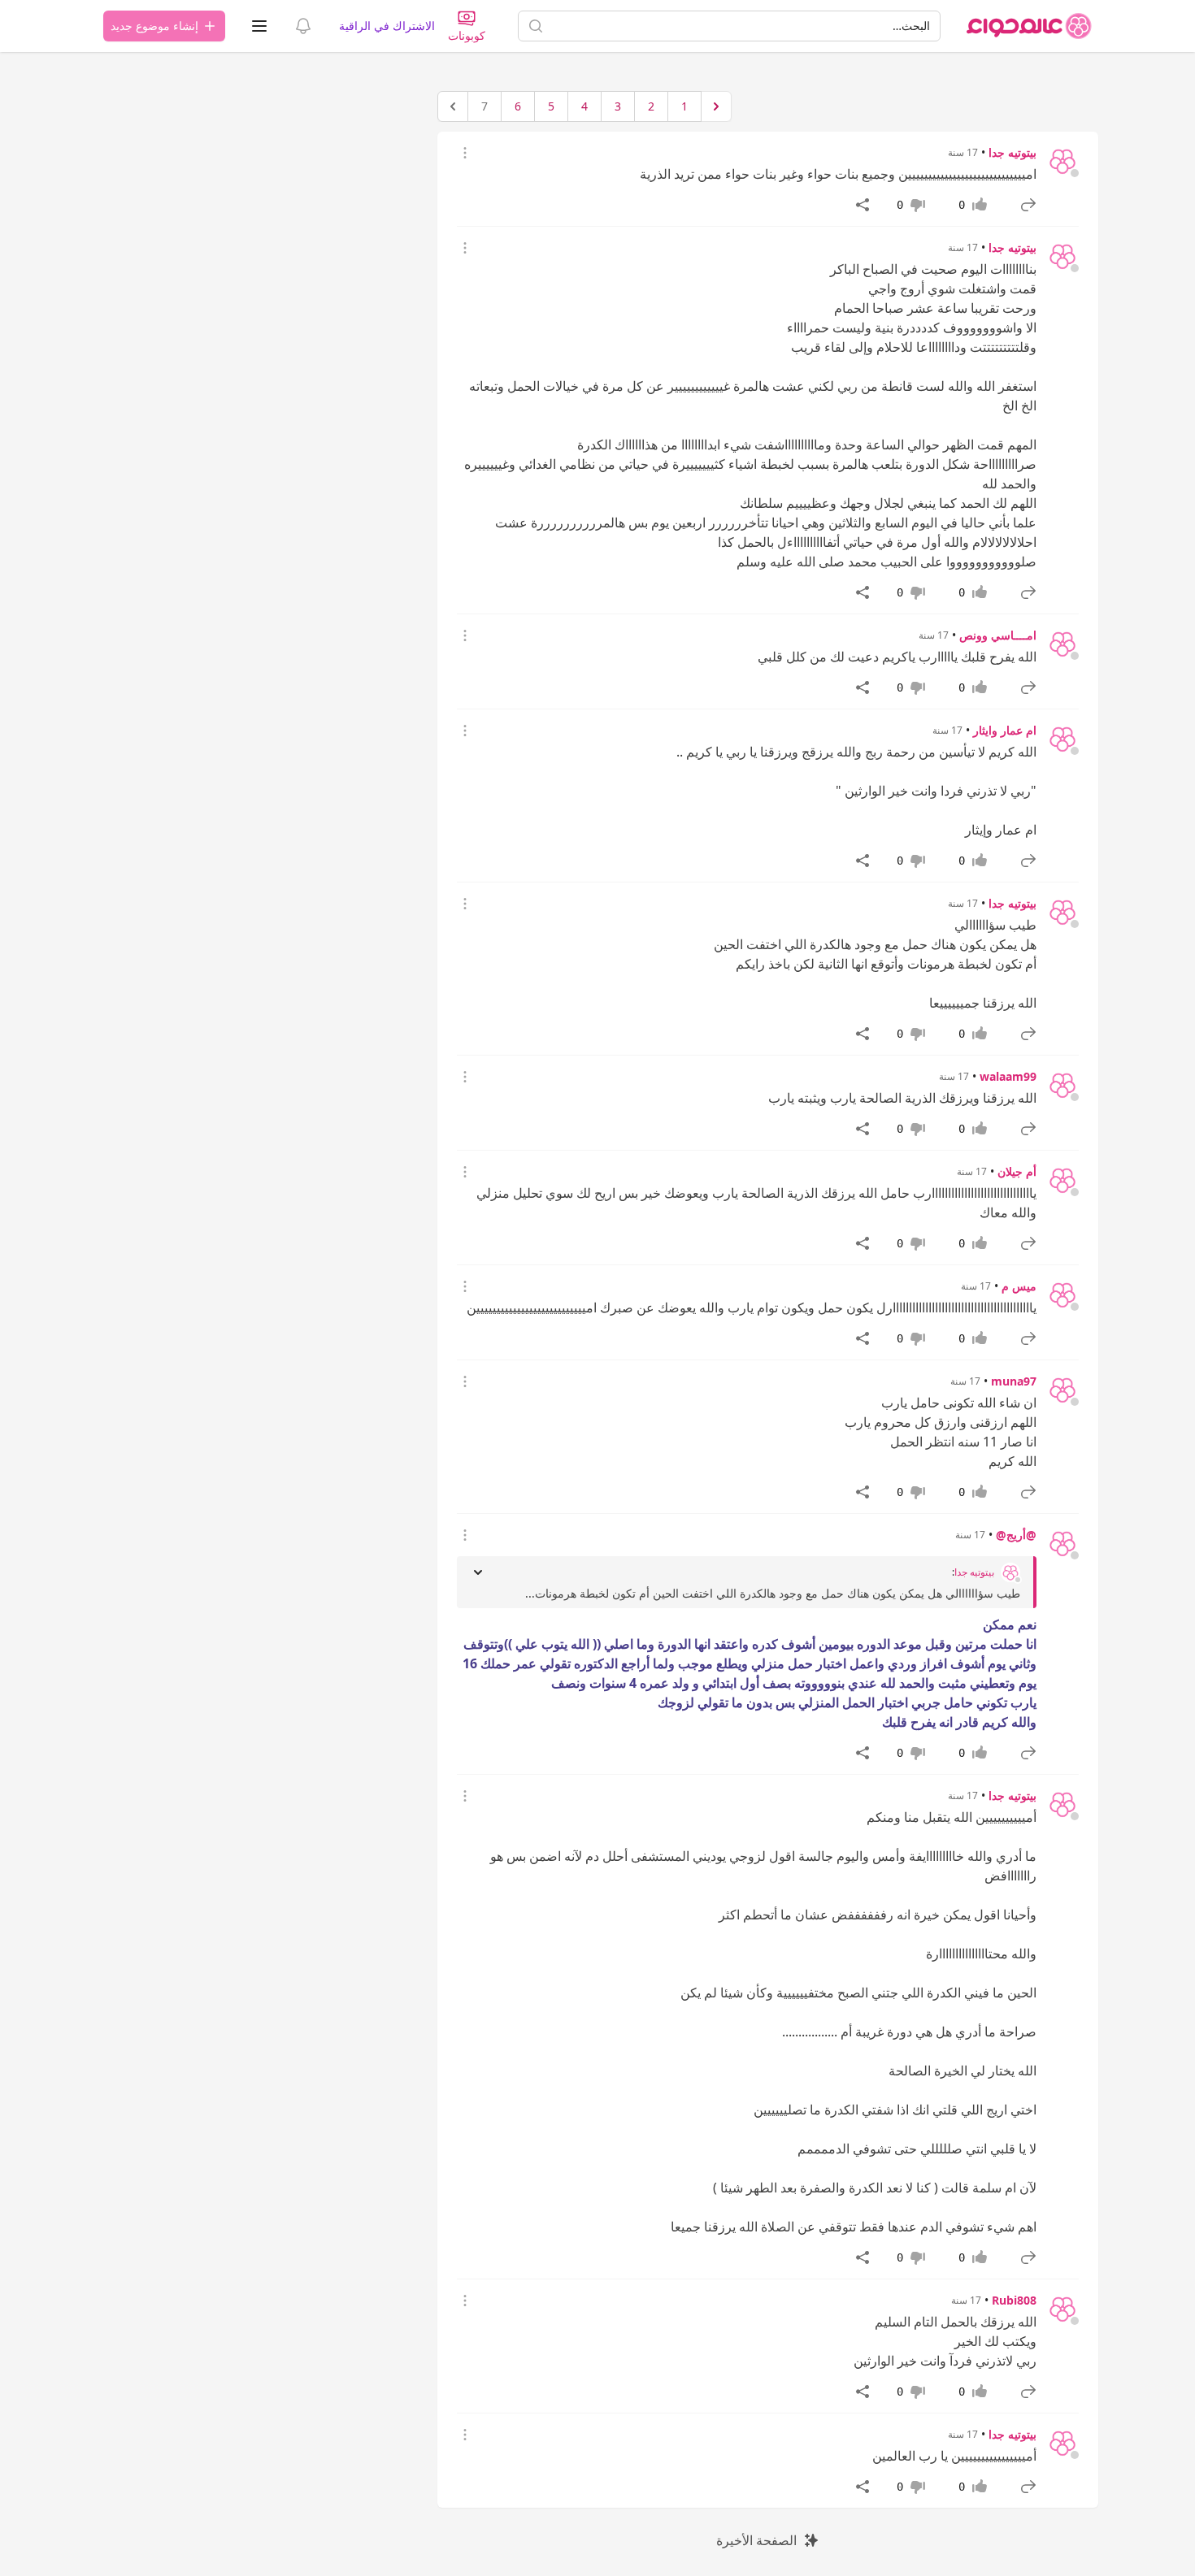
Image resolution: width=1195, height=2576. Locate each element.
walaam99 (1008, 1076)
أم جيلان (1017, 1171)
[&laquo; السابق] (716, 106)
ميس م (1019, 1286)
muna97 (1014, 1381)
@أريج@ (1016, 1535)
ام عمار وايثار (1005, 730)
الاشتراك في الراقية (387, 26)
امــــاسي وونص (998, 635)
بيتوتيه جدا (1012, 152)
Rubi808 (1014, 2300)
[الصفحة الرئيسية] (1029, 26)
